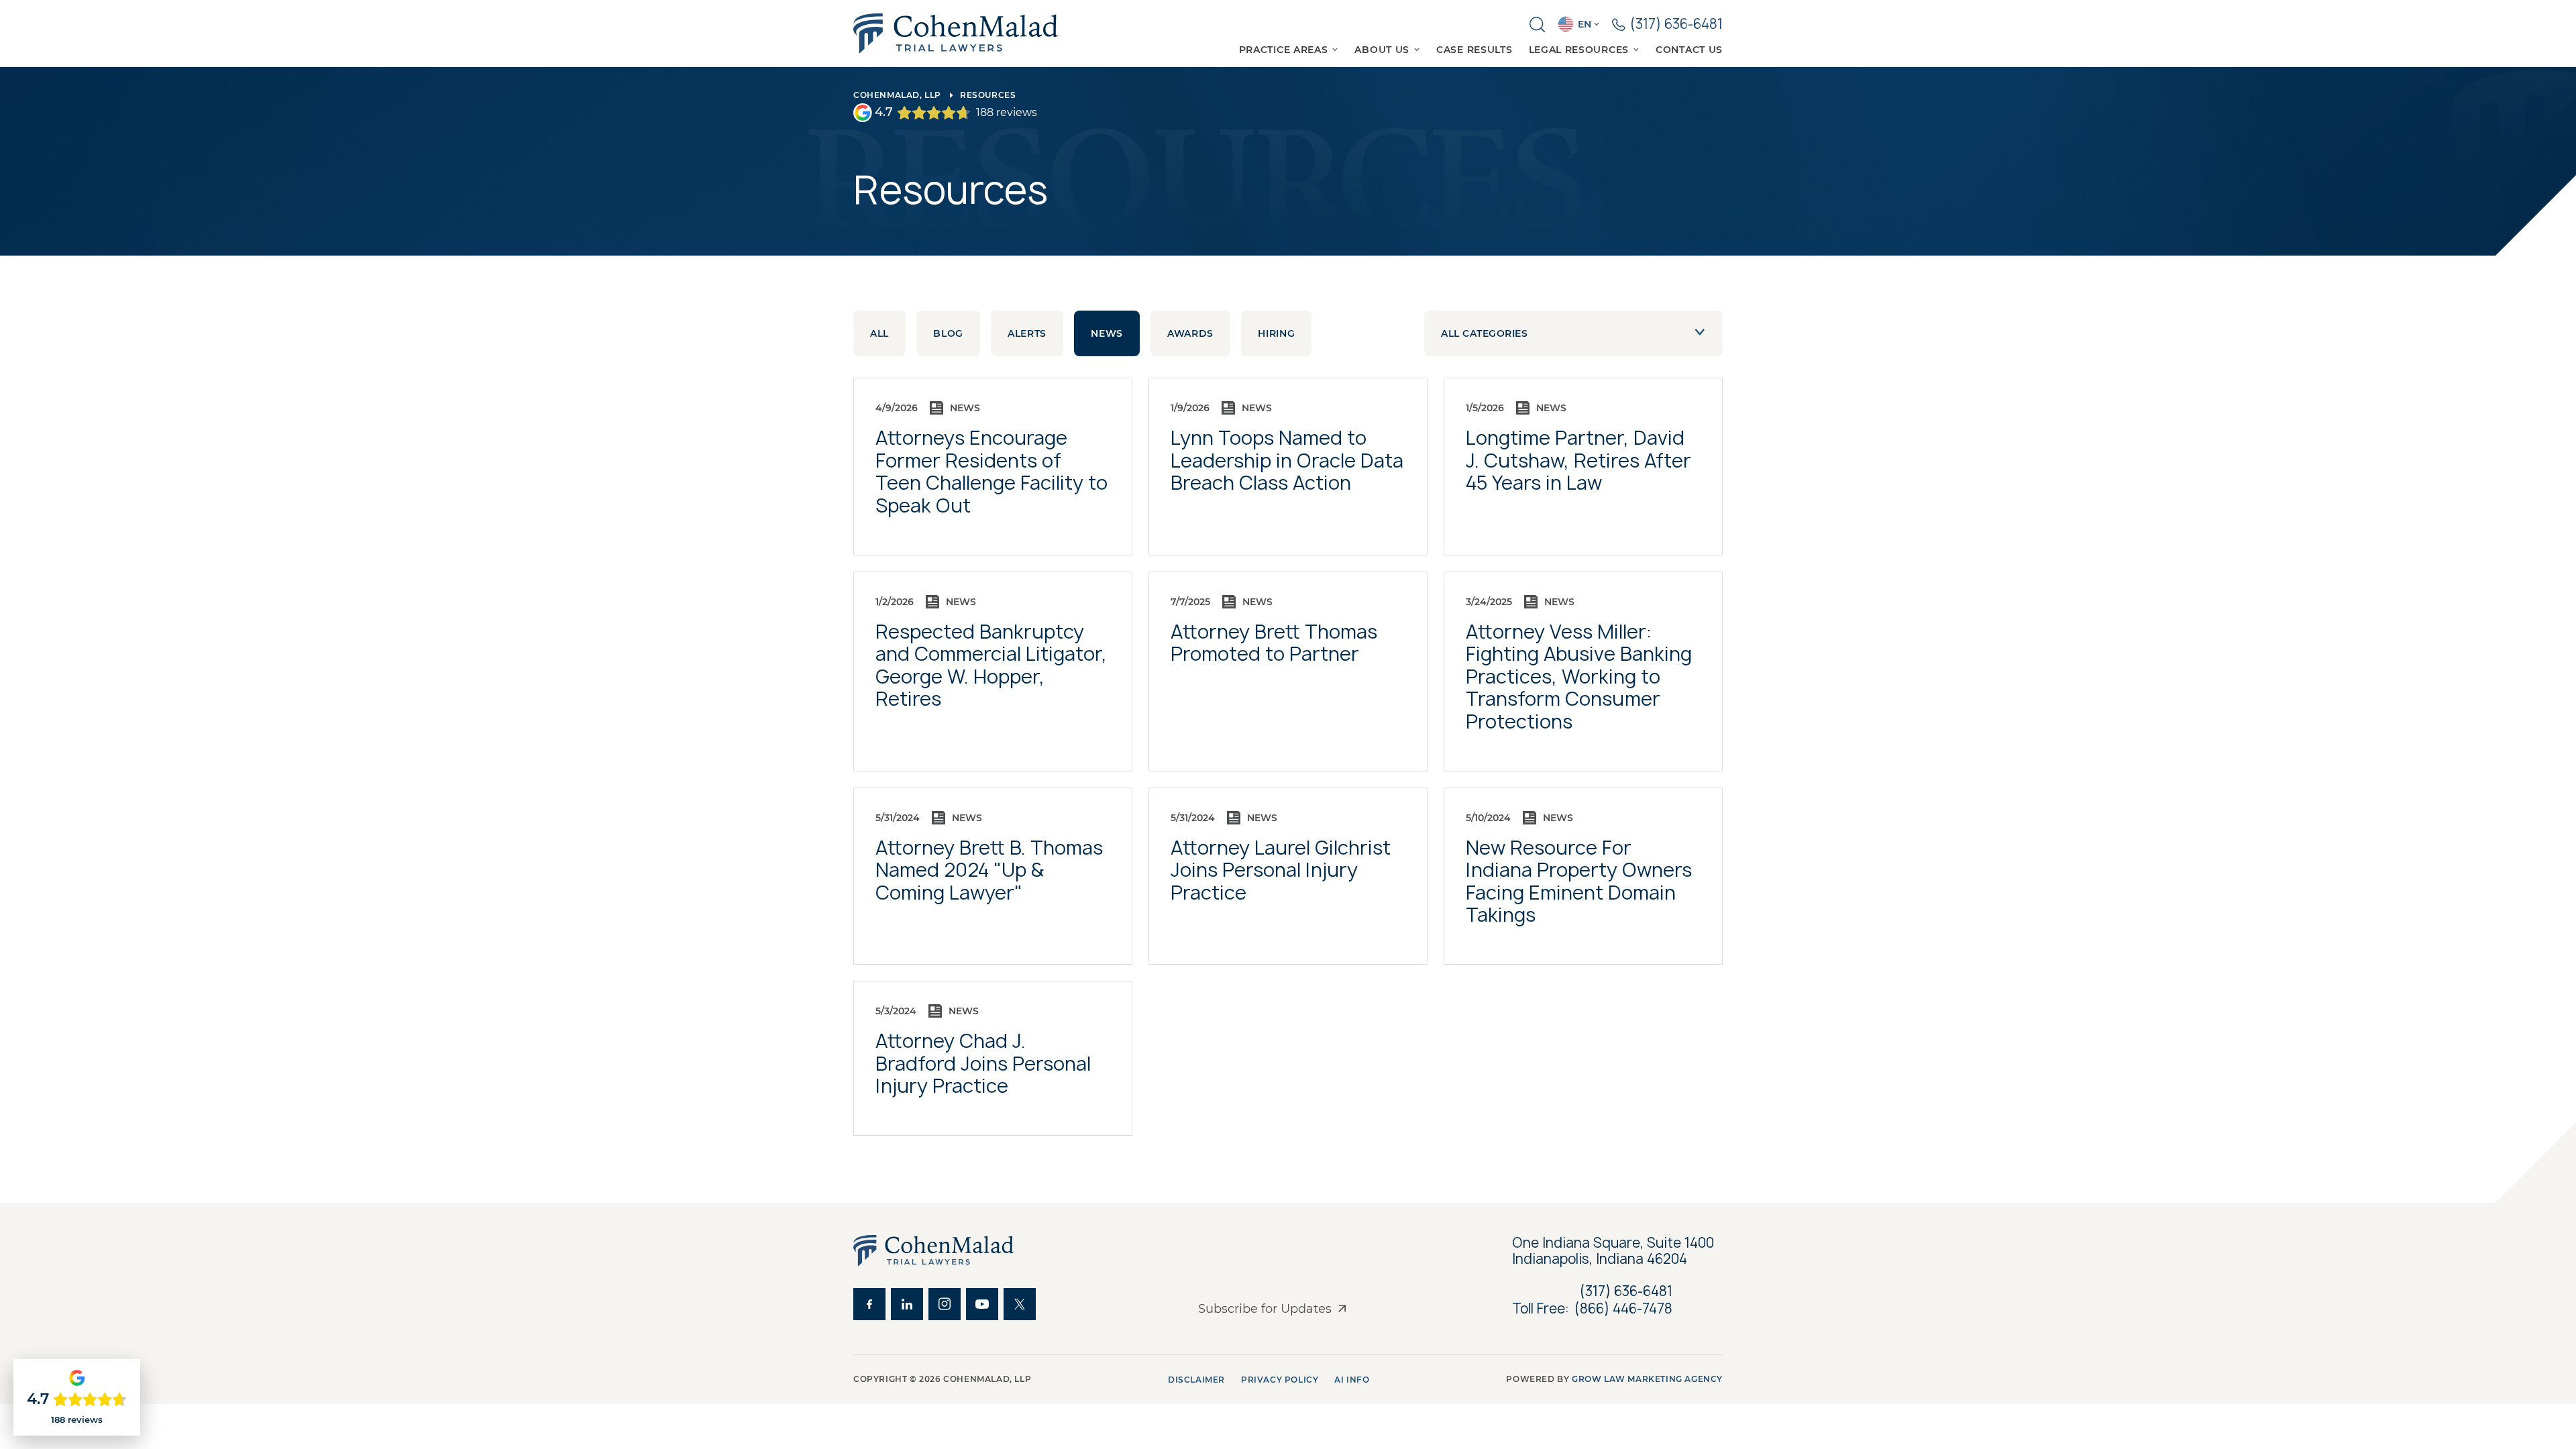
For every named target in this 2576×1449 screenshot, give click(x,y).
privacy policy (1280, 1380)
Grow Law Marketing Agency (1647, 1379)
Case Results (1474, 50)
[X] (1020, 1304)
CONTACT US (1689, 50)
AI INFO (1352, 1380)
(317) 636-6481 (1626, 1291)
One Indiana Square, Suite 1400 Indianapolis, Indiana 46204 (1615, 1251)
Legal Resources (1579, 50)
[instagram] (945, 1304)
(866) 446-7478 (1623, 1309)
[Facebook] (869, 1304)
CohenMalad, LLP (897, 95)
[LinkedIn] (907, 1304)
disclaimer (1196, 1380)
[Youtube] (982, 1304)
